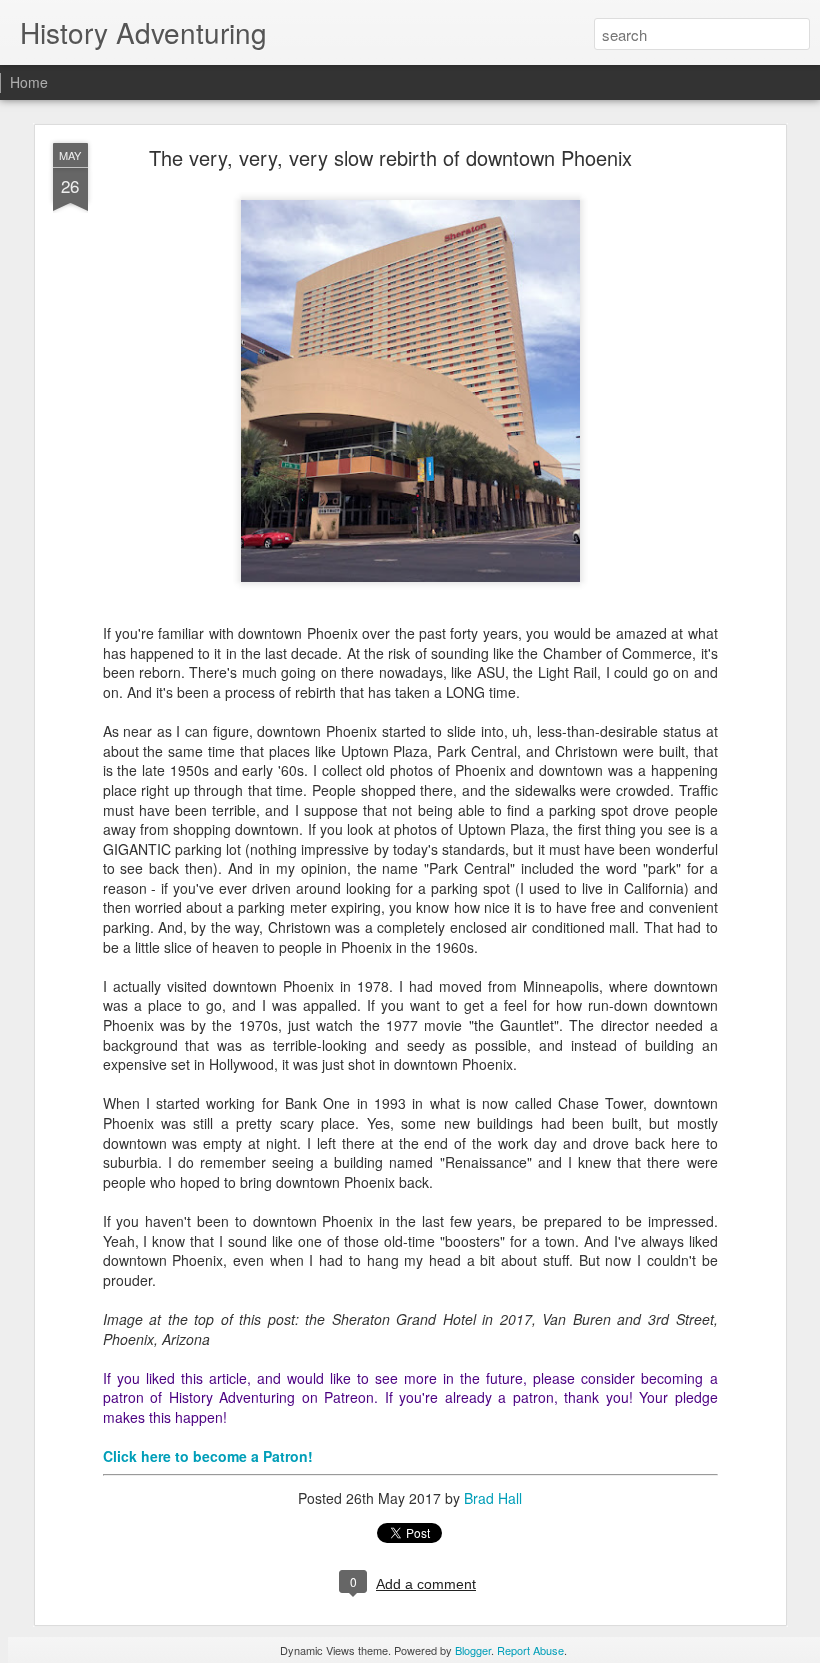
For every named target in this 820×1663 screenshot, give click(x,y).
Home (29, 82)
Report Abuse (530, 1650)
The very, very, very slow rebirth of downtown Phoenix (390, 157)
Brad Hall (493, 1498)
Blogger (473, 1650)
